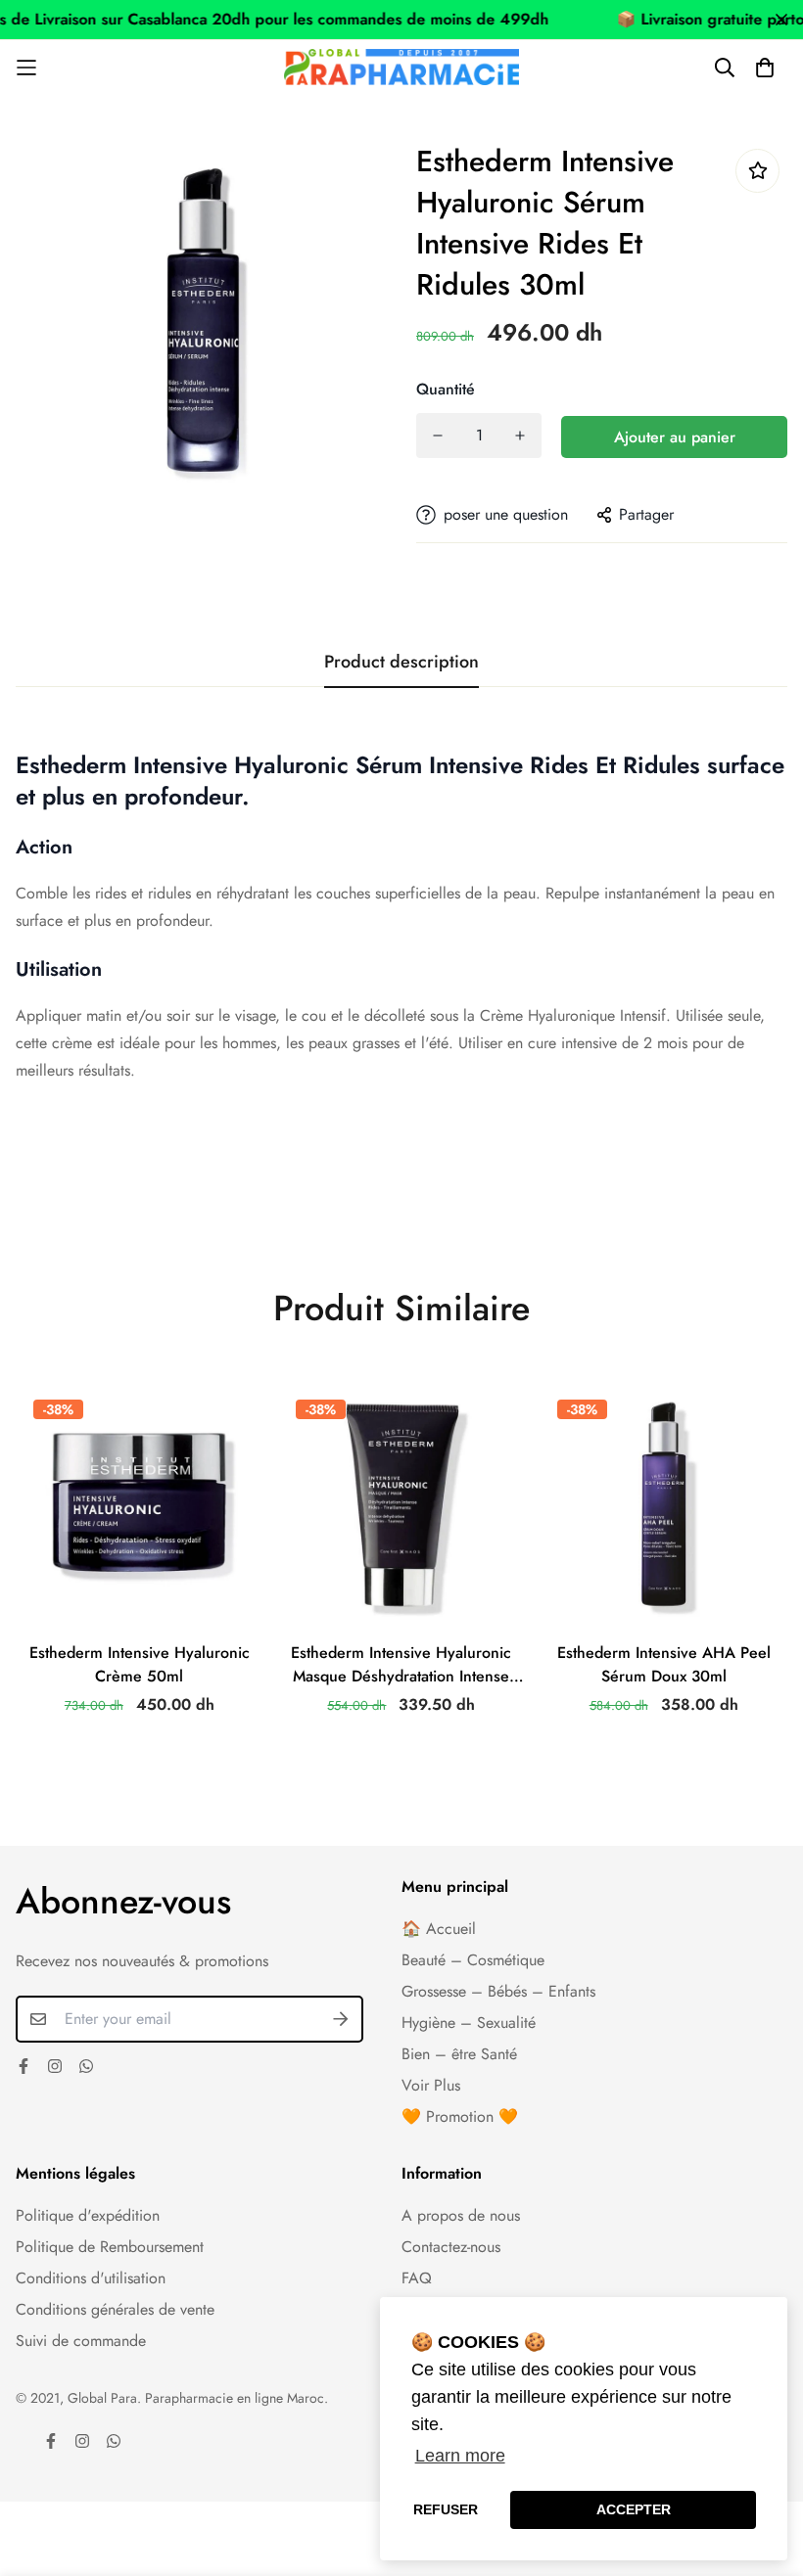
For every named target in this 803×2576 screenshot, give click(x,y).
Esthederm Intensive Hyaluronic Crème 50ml (140, 1664)
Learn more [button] (460, 2456)
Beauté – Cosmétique (473, 1960)
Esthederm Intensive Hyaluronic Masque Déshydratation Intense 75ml (401, 1665)
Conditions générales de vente (115, 2309)
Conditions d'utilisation (91, 2278)
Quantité (446, 389)
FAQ (417, 2278)
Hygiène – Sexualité (469, 2023)
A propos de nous (461, 2215)
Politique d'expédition (88, 2215)
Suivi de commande (81, 2341)
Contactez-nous (451, 2247)
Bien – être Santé (459, 2054)
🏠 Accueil (439, 1929)
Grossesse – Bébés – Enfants (498, 1991)
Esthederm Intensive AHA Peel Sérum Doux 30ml (664, 1664)
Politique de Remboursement (110, 2247)
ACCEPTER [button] (634, 2509)
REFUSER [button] (446, 2509)
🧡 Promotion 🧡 (460, 2116)
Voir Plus (431, 2085)
